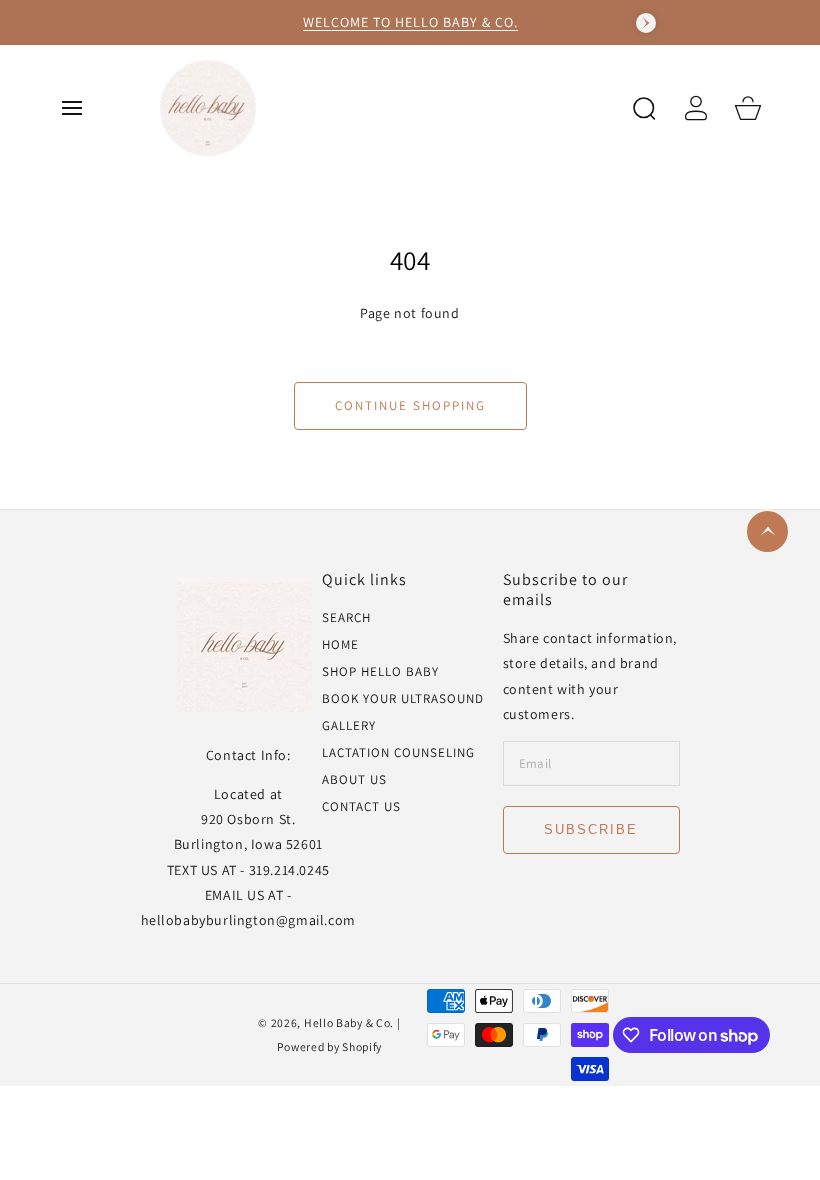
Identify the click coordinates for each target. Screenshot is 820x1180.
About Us (354, 780)
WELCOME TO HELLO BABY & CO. (410, 22)
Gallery (349, 726)
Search (346, 618)
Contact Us (361, 807)
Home (340, 645)
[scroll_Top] (767, 531)
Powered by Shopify (330, 1046)
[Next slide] (646, 23)
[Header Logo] (383, 107)
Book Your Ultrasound (403, 699)
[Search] (644, 108)
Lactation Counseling (398, 753)
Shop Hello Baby (380, 672)
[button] (72, 108)
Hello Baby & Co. (350, 1022)
